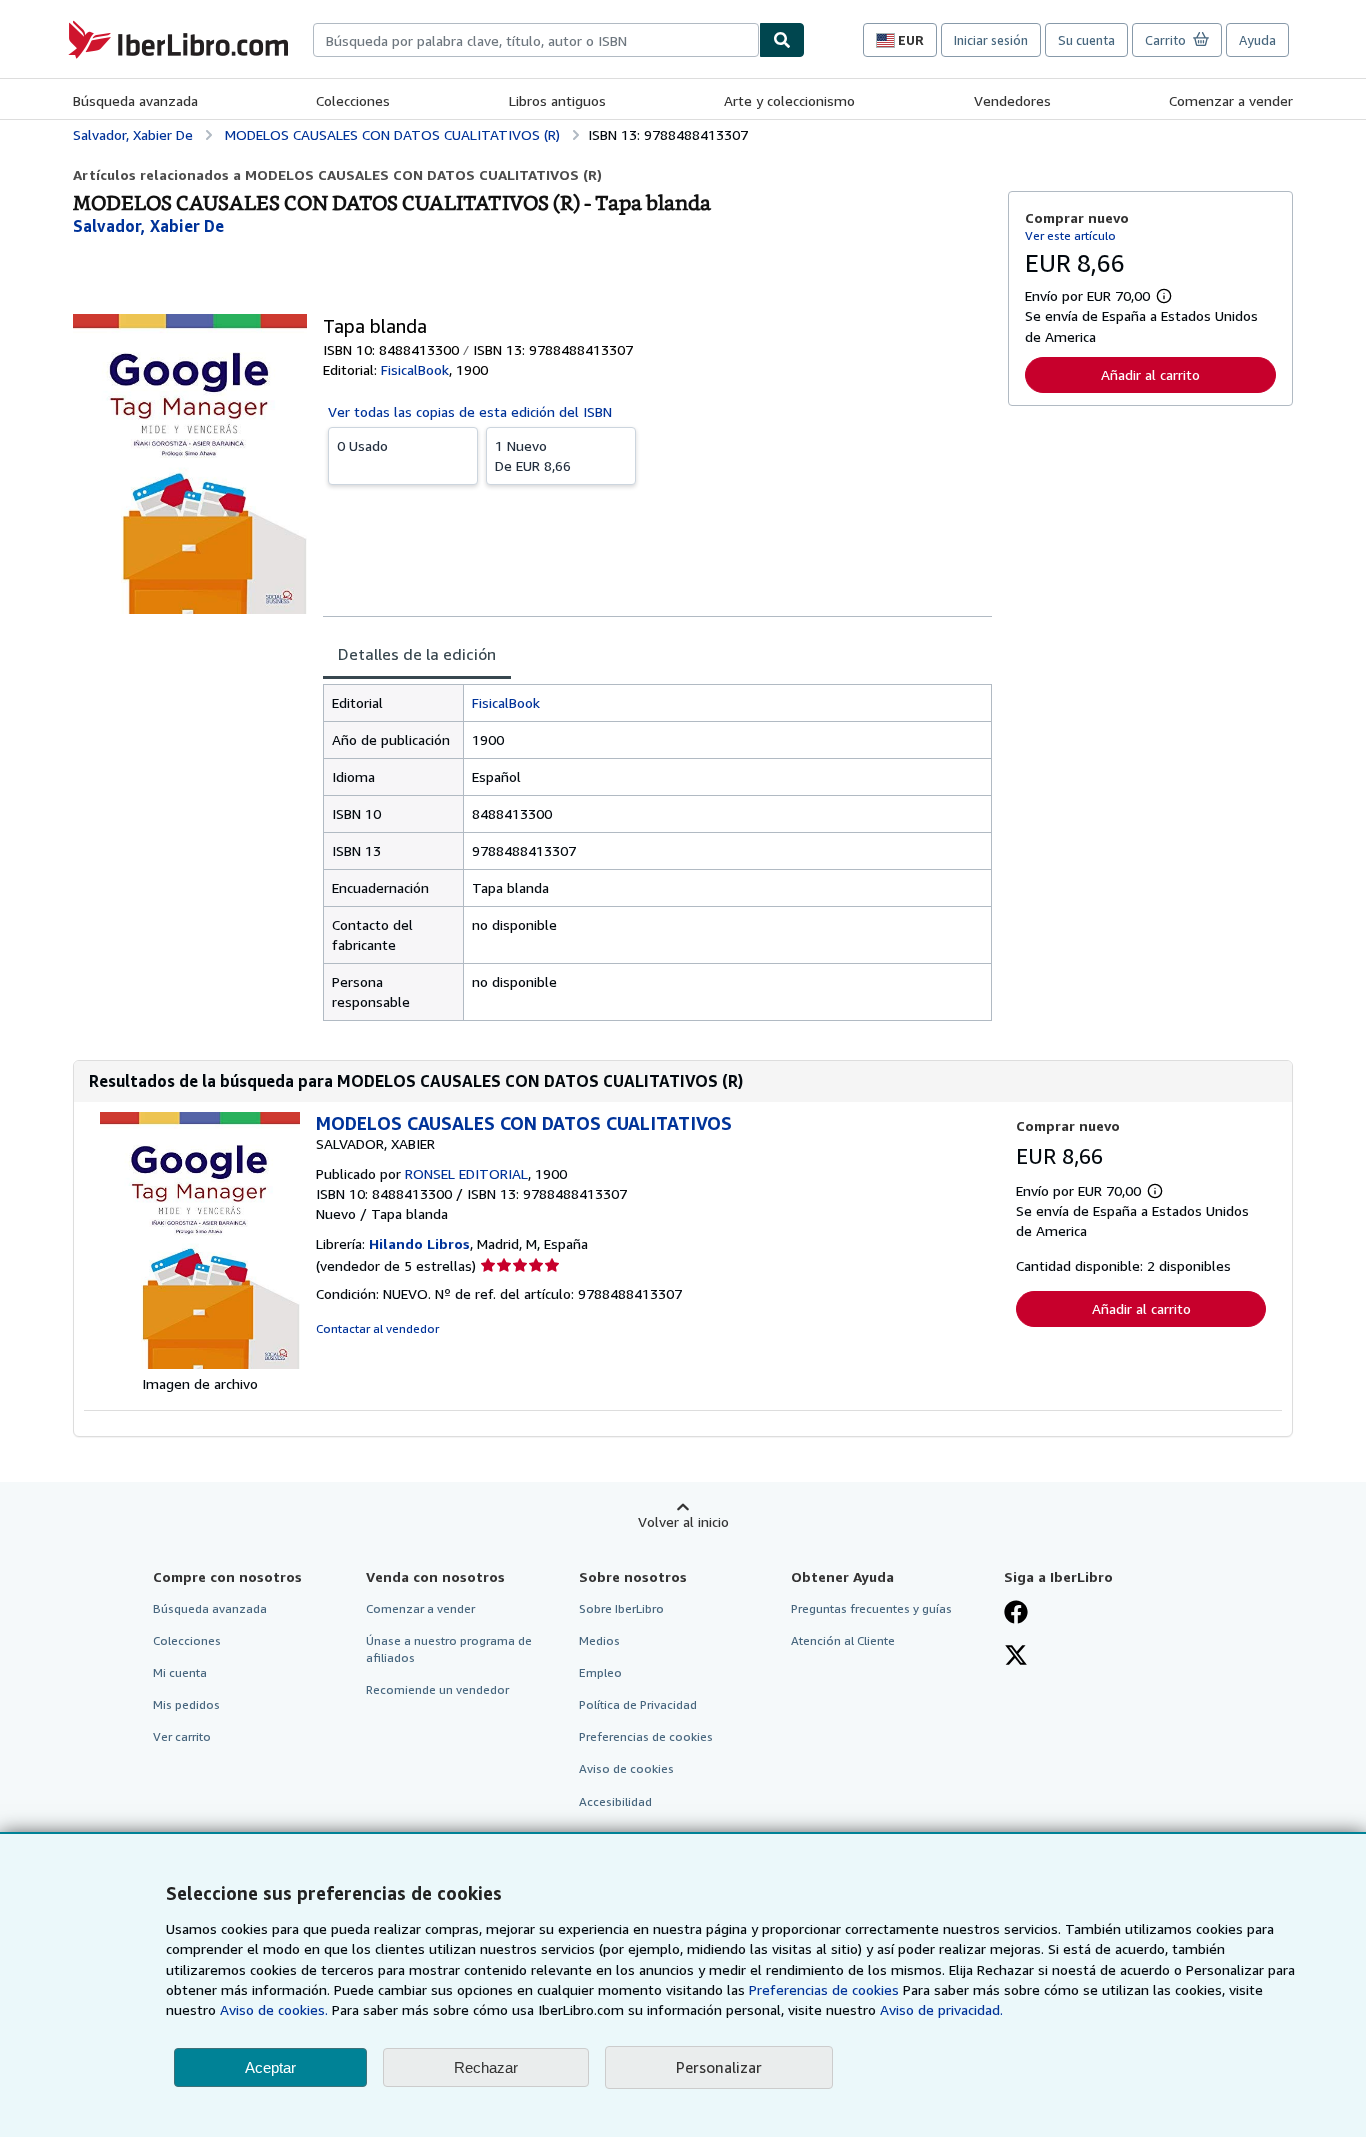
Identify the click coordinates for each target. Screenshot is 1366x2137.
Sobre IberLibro (621, 1608)
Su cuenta (1086, 40)
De (533, 455)
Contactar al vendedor (377, 1328)
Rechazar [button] (486, 2067)
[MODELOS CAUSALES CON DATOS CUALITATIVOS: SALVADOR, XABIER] (200, 1363)
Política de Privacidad (638, 1704)
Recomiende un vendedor (437, 1689)
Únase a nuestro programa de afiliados (449, 1649)
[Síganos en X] (1016, 1657)
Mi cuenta (180, 1672)
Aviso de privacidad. (941, 2009)
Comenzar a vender (1231, 100)
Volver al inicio (683, 1521)
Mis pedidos (186, 1704)
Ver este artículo (1070, 235)
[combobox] (536, 40)
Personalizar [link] (719, 2067)
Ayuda (1257, 40)
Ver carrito (182, 1736)
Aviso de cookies (626, 1768)
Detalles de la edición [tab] (417, 654)
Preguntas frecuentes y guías (871, 1608)
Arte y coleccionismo (789, 100)
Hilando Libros (419, 1243)
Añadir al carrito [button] (1150, 374)
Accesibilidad (615, 1801)
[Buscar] (782, 40)
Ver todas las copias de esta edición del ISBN (470, 411)
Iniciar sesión (991, 40)
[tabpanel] (657, 852)
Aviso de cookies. (274, 2009)
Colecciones (353, 100)
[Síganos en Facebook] (1016, 1614)
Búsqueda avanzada (135, 100)
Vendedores (1012, 100)
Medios (599, 1640)
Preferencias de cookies (824, 1989)
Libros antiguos (557, 100)
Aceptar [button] (270, 2067)
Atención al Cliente (843, 1640)
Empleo (600, 1672)
